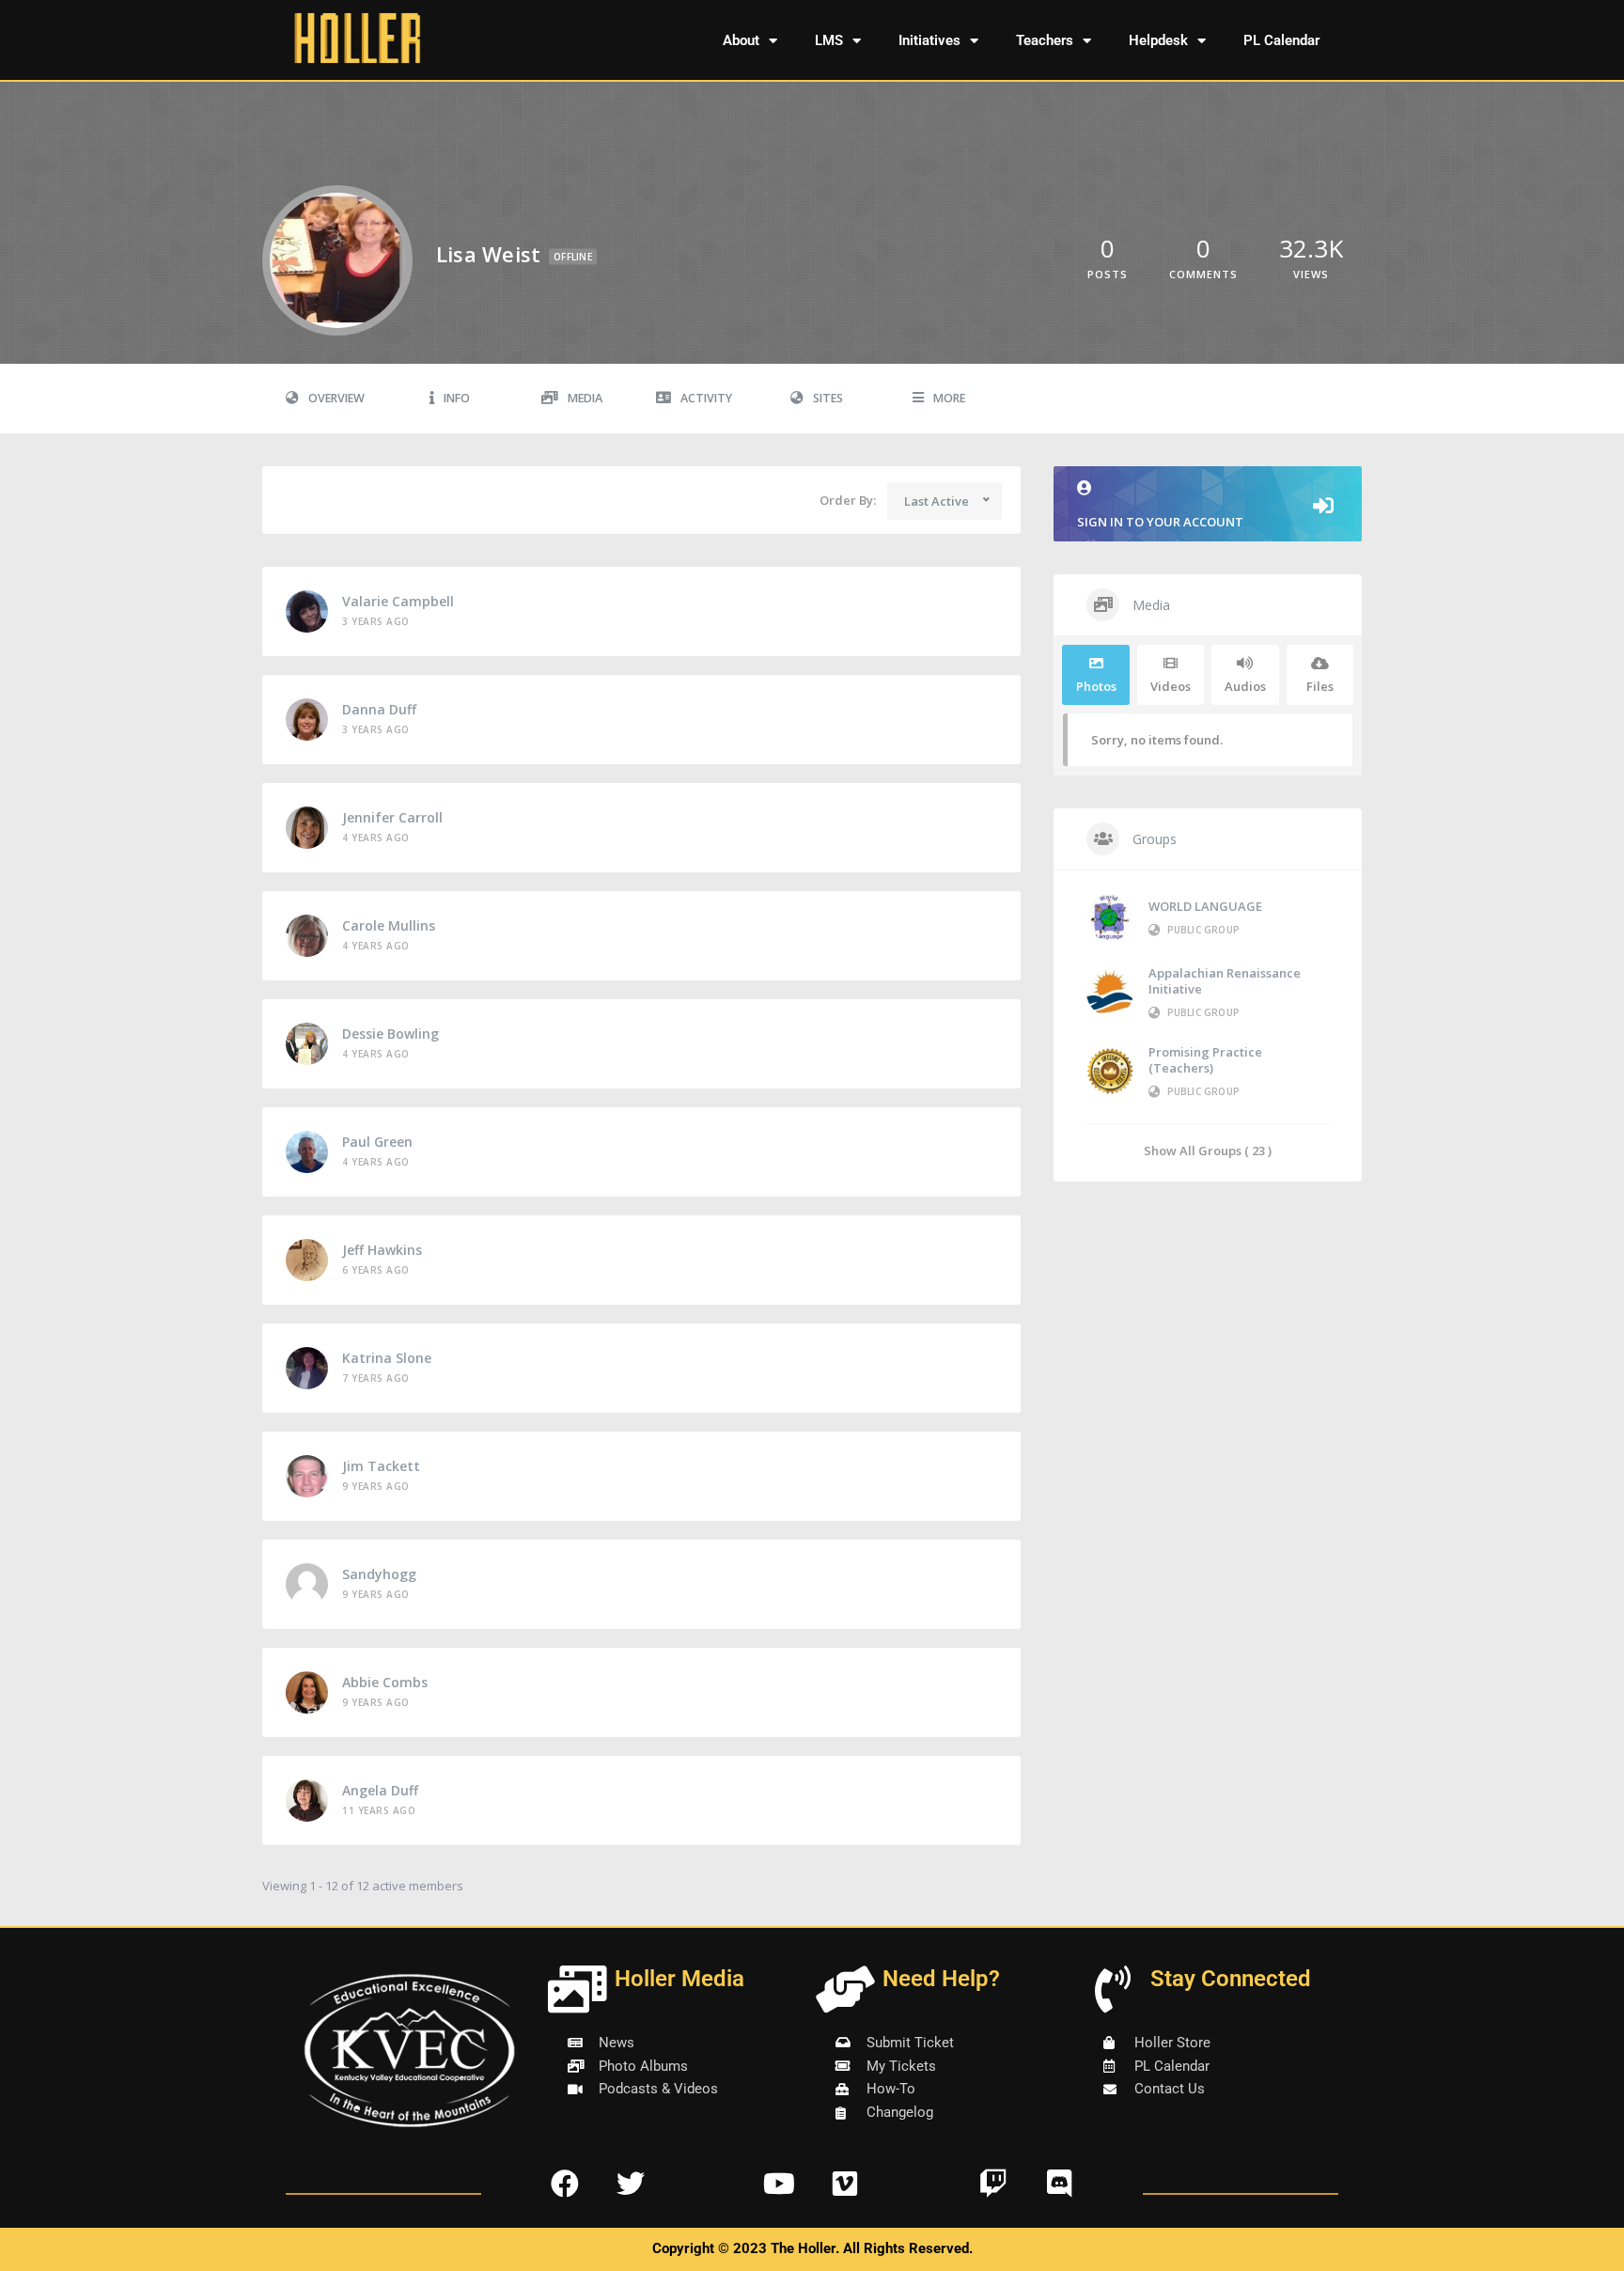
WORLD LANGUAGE (1205, 906)
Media (585, 398)
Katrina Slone (387, 1358)
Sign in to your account (1160, 522)
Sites (828, 398)
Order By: (848, 500)
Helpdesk (1158, 40)
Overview (336, 398)
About (741, 40)
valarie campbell (398, 601)
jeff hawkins (382, 1250)
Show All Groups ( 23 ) (1208, 1150)
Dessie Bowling (390, 1034)
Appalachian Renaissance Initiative (1225, 981)
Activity (706, 398)
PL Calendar (1281, 40)
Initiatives (929, 40)
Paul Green (377, 1142)
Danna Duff (379, 709)
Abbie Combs (385, 1682)
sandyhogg (379, 1574)
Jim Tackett (381, 1466)
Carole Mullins (389, 925)
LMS (829, 40)
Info (457, 398)
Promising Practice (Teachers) (1205, 1060)
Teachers (1045, 40)
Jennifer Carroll (392, 817)
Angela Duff (380, 1790)
